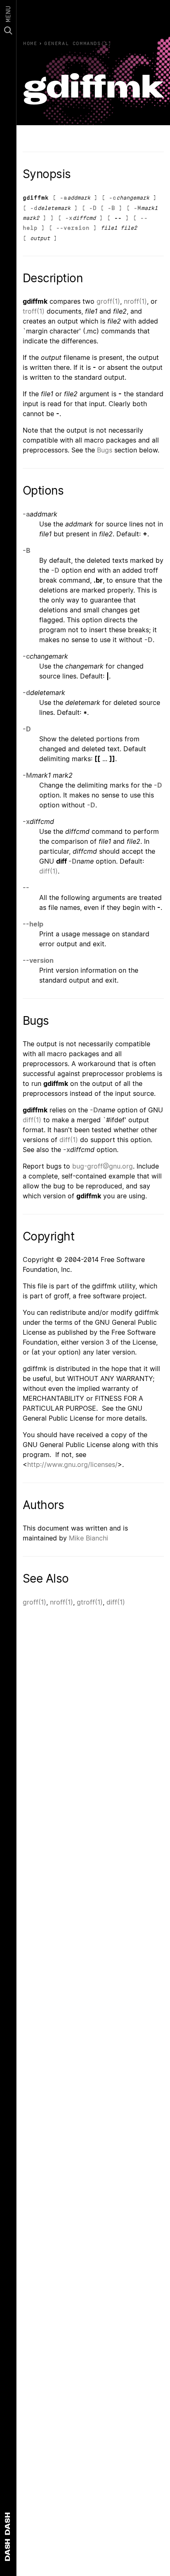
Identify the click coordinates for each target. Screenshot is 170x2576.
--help (33, 924)
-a (64, 198)
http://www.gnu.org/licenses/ (72, 1464)
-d (34, 208)
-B (111, 208)
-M (137, 208)
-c (113, 198)
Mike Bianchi (89, 1538)
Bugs (105, 450)
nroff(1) (135, 301)
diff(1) (48, 871)
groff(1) (108, 301)
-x (69, 218)
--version (73, 228)
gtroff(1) (90, 1602)
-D (93, 208)
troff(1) (34, 311)
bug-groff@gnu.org (103, 1166)
